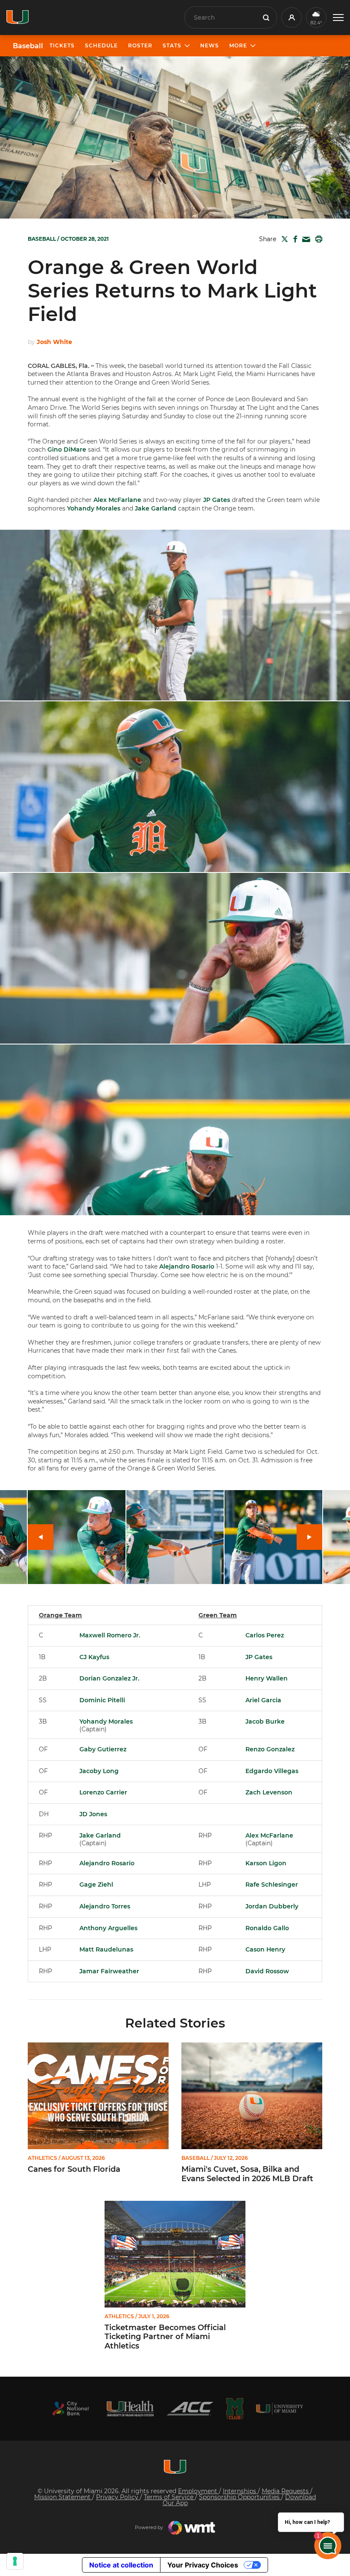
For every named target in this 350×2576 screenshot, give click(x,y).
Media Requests (286, 2491)
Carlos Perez (265, 1635)
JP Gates (217, 500)
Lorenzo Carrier (103, 1792)
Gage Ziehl (96, 1885)
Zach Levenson (269, 1792)
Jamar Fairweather (109, 1971)
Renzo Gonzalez (270, 1749)
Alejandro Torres (105, 1906)
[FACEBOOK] (293, 239)
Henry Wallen (267, 1678)
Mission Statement (63, 2497)
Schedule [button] (101, 45)
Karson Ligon (266, 1863)
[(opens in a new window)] (70, 2408)
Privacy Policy (118, 2497)
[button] (338, 18)
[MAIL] (305, 240)
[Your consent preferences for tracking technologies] (15, 2561)
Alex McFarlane (117, 500)
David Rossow (267, 1971)
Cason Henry (265, 1949)
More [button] (238, 45)
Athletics (42, 2158)
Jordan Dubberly (272, 1906)
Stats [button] (172, 45)
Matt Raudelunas (106, 1949)
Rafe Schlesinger (272, 1885)
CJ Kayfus (94, 1657)
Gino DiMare (67, 449)
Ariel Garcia (263, 1700)
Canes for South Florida (74, 2169)
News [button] (210, 45)
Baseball (28, 46)
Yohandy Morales (94, 508)
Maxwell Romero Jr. (110, 1635)
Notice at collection (121, 2565)
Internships (240, 2491)
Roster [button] (140, 45)
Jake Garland (156, 508)
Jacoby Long (99, 1771)
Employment (198, 2491)
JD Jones (93, 1814)
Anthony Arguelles (108, 1928)
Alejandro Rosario (187, 1266)
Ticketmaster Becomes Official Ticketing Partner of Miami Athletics (165, 2337)
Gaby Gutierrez (103, 1749)
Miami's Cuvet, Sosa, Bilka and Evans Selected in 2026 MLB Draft (247, 2174)
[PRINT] (317, 239)
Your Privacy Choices (203, 2565)
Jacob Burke (265, 1721)
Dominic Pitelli (102, 1700)
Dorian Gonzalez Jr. (109, 1678)
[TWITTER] (283, 239)
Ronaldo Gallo (267, 1928)
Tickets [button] (62, 45)
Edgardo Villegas (272, 1771)
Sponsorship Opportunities (240, 2497)
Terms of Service (169, 2497)
